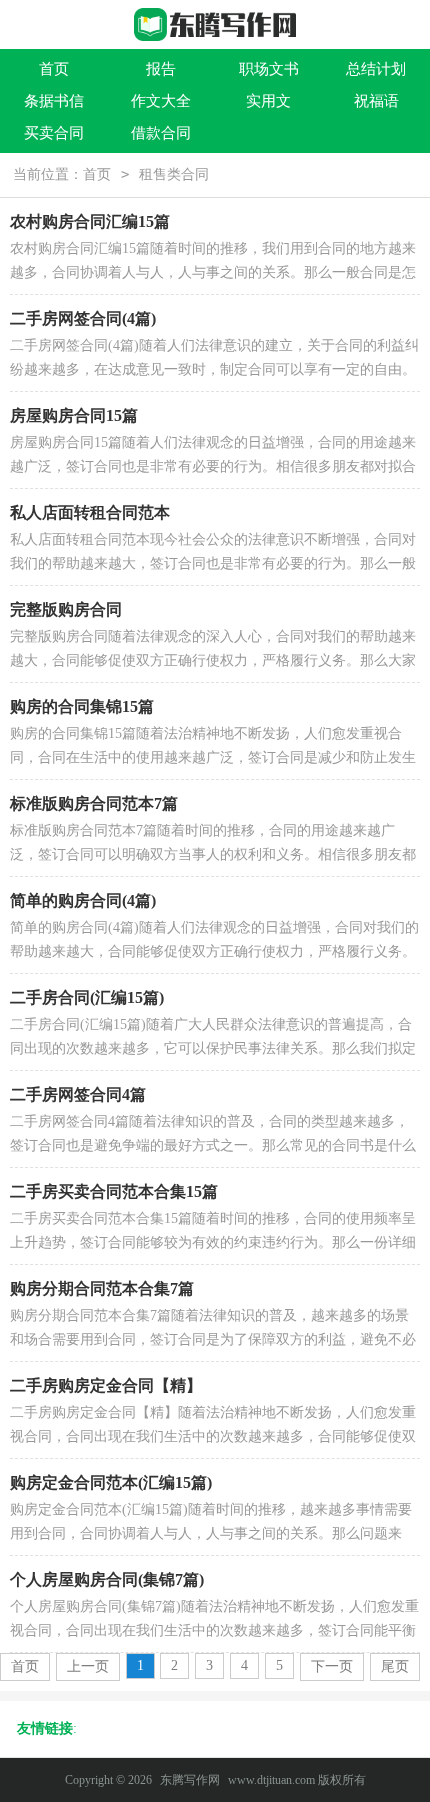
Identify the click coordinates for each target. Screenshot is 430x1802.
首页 (54, 69)
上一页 (88, 1666)
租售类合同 (174, 174)
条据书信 (54, 101)
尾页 (395, 1666)
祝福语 (376, 101)
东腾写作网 (190, 1780)
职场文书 (269, 69)
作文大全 (161, 101)
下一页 (332, 1666)
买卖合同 (54, 133)
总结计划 (376, 69)
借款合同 (161, 133)
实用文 (268, 101)
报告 (161, 69)
